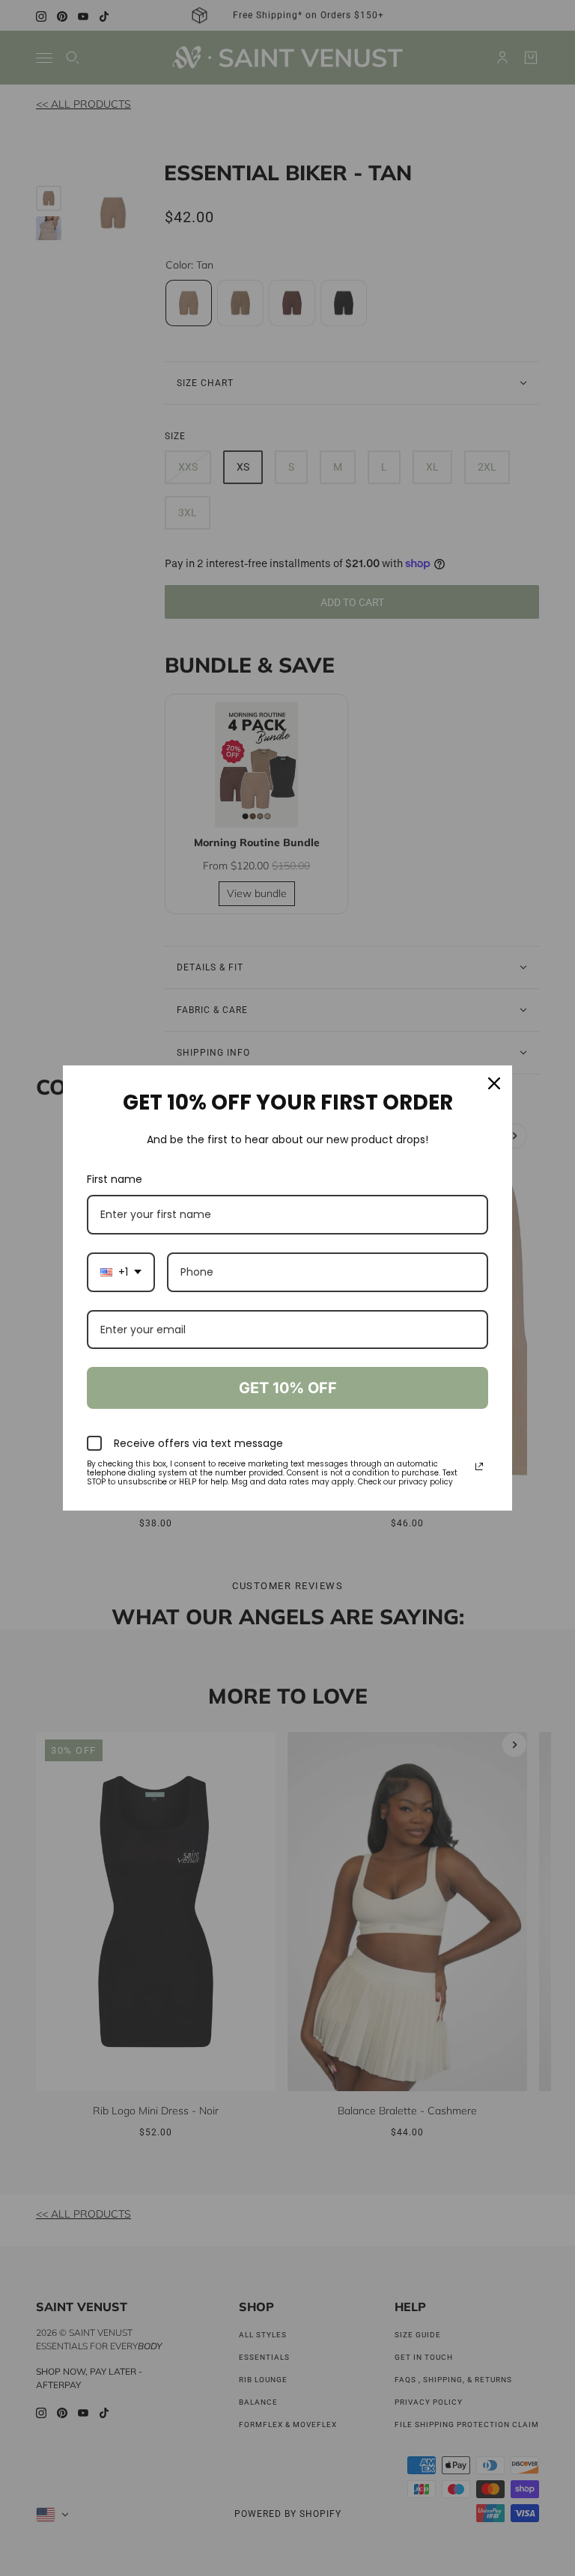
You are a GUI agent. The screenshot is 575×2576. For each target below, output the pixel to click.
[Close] (494, 1083)
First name (115, 1179)
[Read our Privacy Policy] (479, 1466)
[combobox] (121, 1272)
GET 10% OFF (288, 1388)
